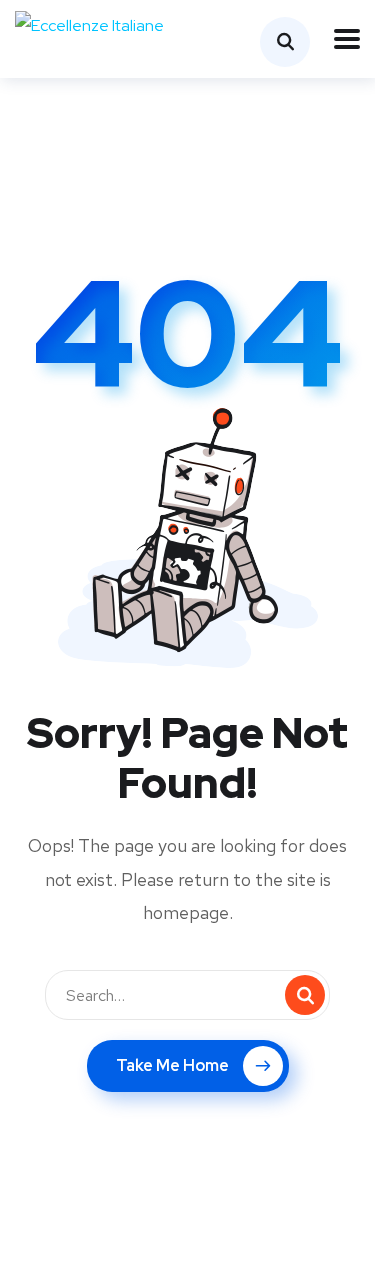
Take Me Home (172, 1065)
